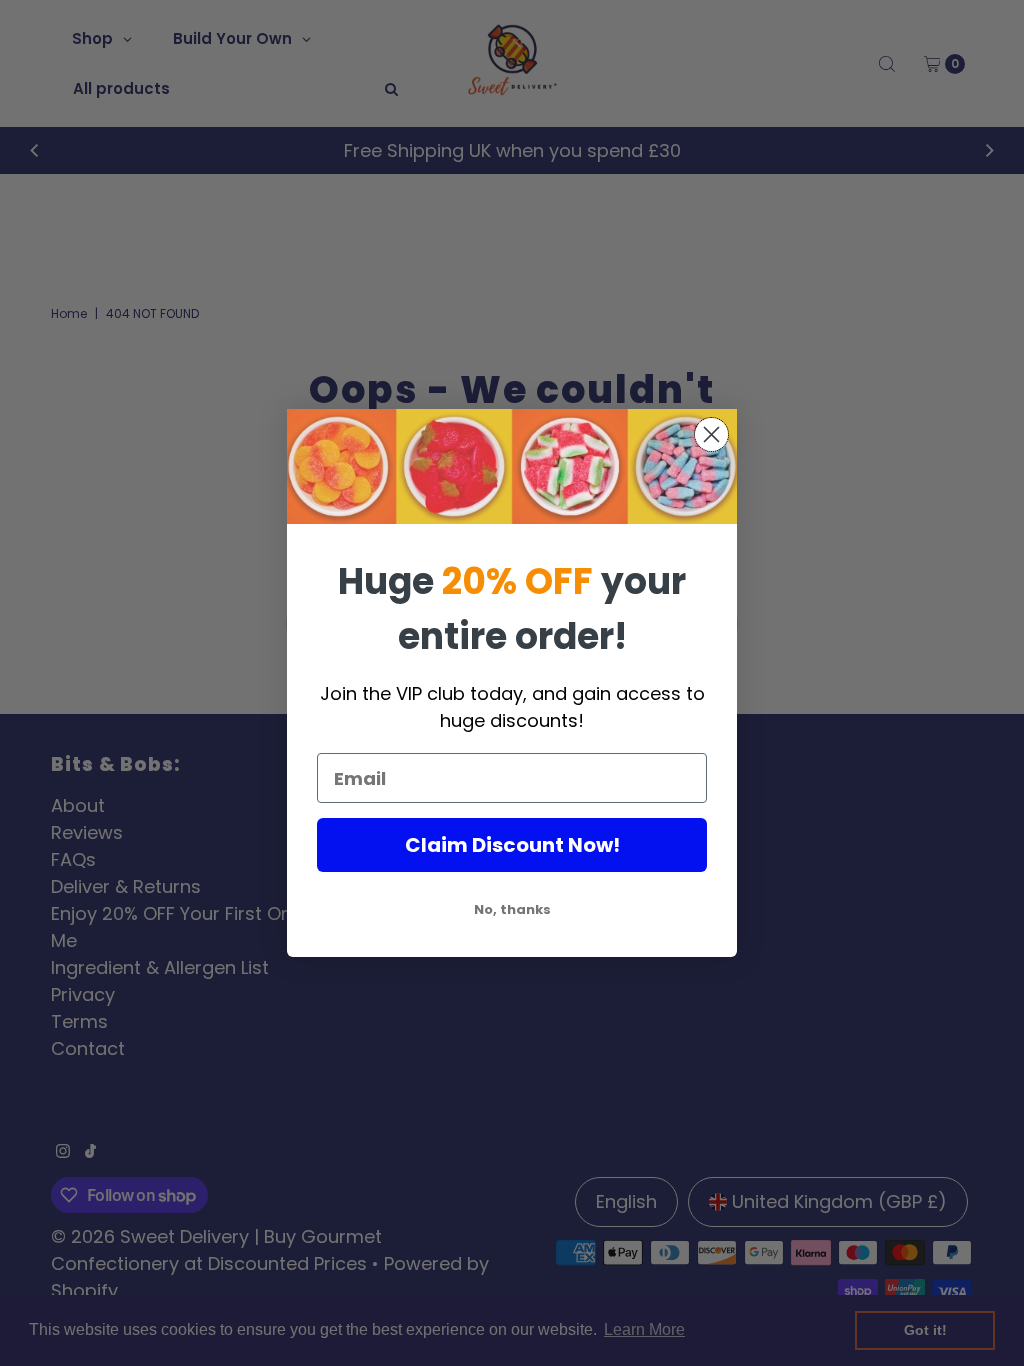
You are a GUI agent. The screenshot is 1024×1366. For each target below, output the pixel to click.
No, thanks (512, 909)
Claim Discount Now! (512, 845)
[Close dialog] (711, 434)
